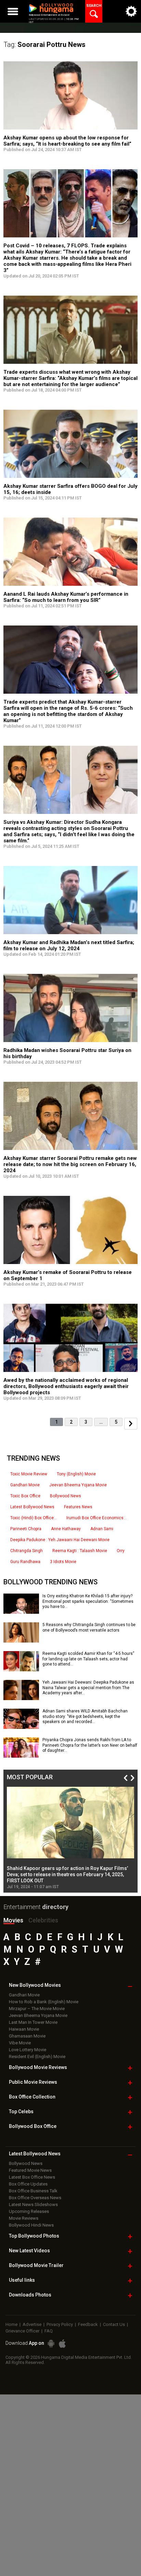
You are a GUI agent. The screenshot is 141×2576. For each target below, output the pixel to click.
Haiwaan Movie (24, 2029)
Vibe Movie (20, 2043)
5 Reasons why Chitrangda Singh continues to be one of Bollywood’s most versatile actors (89, 1627)
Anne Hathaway (66, 1529)
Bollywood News (66, 1496)
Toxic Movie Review (29, 1474)
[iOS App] (62, 2344)
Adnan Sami (102, 1529)
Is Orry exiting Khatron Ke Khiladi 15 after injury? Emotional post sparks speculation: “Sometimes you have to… (88, 1601)
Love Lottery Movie (28, 2050)
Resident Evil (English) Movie (37, 2057)
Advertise (32, 2324)
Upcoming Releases (29, 2211)
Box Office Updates (28, 2184)
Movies (13, 1920)
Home (11, 2324)
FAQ (49, 2331)
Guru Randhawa (25, 1562)
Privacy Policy (60, 2324)
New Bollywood (35, 1985)
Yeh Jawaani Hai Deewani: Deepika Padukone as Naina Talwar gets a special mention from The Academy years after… (88, 1688)
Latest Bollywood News (32, 1507)
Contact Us (114, 2324)
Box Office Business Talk (33, 2191)
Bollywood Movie (38, 2067)
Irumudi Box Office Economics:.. (97, 1518)
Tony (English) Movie (76, 1474)
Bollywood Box (33, 2126)
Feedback (88, 2324)
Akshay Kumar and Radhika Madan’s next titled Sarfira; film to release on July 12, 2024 (69, 945)
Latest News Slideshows (33, 2205)
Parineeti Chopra (26, 1529)
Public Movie (33, 2082)
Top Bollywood (34, 2236)
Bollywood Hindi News (31, 2225)
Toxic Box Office (25, 1496)
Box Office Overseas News (35, 2198)
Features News (78, 1507)
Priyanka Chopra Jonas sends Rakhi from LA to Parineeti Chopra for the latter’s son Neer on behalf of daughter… (90, 1745)
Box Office (32, 2097)
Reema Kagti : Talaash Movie (80, 1551)
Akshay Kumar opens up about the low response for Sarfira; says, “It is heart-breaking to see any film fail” (67, 141)
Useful (22, 2280)
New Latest (29, 2251)
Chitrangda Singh (27, 1551)
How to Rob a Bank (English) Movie (44, 2002)
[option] (70, 1838)
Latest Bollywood (35, 2154)
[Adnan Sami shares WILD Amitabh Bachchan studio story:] (21, 1726)
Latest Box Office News (32, 2177)
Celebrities (43, 1920)
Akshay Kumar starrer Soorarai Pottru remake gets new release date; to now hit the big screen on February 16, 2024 (70, 1164)
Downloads (30, 2295)
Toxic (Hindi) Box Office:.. (34, 1518)
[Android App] (51, 2344)
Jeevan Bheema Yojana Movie (78, 1485)
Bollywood (36, 2265)
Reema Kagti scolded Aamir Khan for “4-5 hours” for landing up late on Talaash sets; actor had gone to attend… (88, 1659)
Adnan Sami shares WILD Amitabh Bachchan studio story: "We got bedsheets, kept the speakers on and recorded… (85, 1716)
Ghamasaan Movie (27, 2036)
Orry (121, 1551)
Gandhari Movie (25, 1485)
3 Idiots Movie (63, 1562)
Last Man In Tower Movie (33, 2022)
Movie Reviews (24, 2218)
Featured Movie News (30, 2170)
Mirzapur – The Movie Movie (37, 2009)
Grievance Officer (22, 2331)
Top (21, 2111)
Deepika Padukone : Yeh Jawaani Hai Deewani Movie (60, 1540)
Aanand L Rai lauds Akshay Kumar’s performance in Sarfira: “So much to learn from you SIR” (66, 597)
